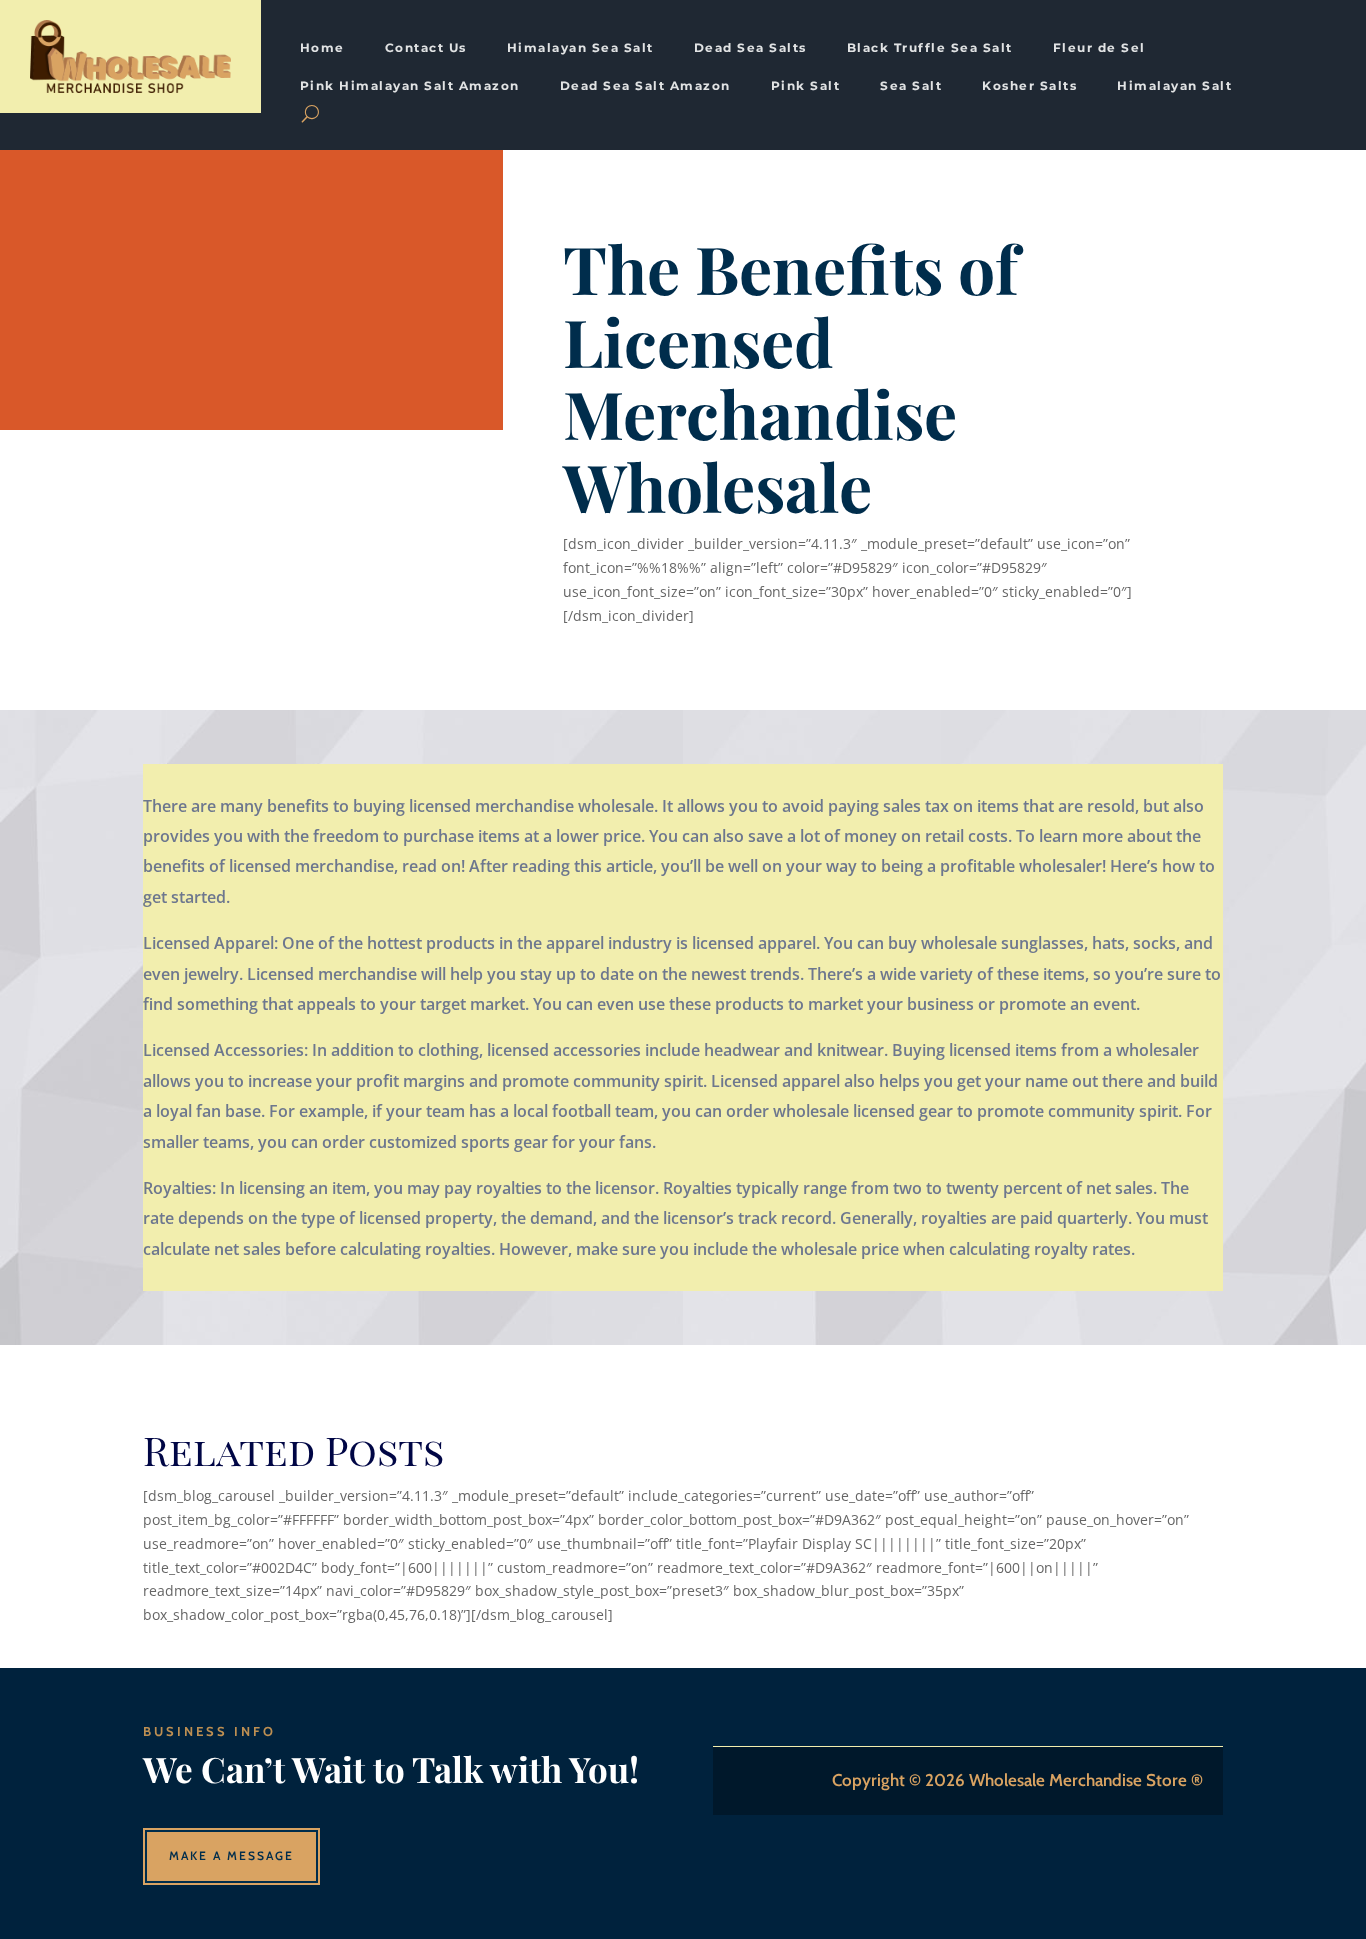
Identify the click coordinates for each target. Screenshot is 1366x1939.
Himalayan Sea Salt (580, 48)
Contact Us (426, 48)
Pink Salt (806, 86)
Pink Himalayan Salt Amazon (410, 86)
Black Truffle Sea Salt (930, 48)
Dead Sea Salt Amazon (645, 86)
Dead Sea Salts (750, 48)
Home (322, 48)
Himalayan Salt (1174, 86)
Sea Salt (911, 86)
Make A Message (231, 1855)
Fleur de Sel (1099, 48)
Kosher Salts (1029, 86)
